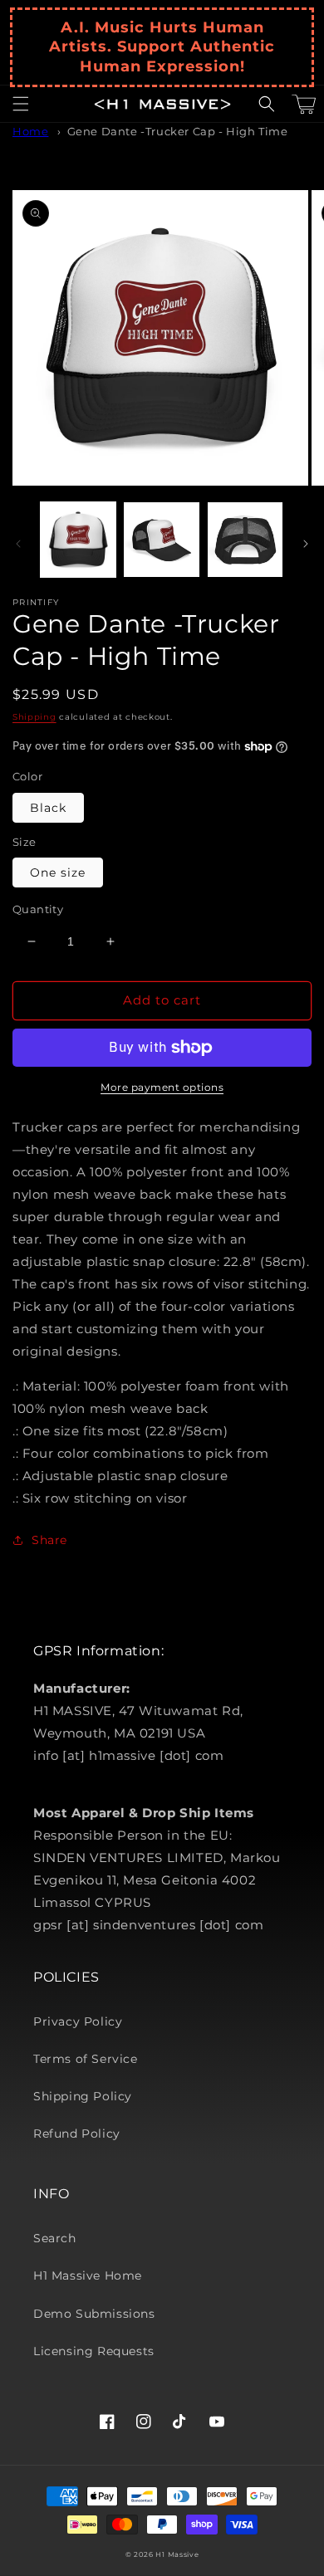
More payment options (162, 1087)
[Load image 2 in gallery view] (161, 540)
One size (58, 873)
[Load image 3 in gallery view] (245, 540)
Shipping (34, 717)
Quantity (38, 909)
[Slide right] (306, 544)
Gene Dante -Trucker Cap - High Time (178, 132)
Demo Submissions (94, 2314)
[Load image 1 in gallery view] (78, 540)
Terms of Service (86, 2059)
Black (48, 808)
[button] (21, 104)
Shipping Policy (83, 2096)
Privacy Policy (78, 2021)
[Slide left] (18, 544)
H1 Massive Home (88, 2275)
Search (55, 2238)
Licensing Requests (94, 2351)
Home (30, 132)
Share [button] (49, 1540)
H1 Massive (177, 2554)
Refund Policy (77, 2134)
